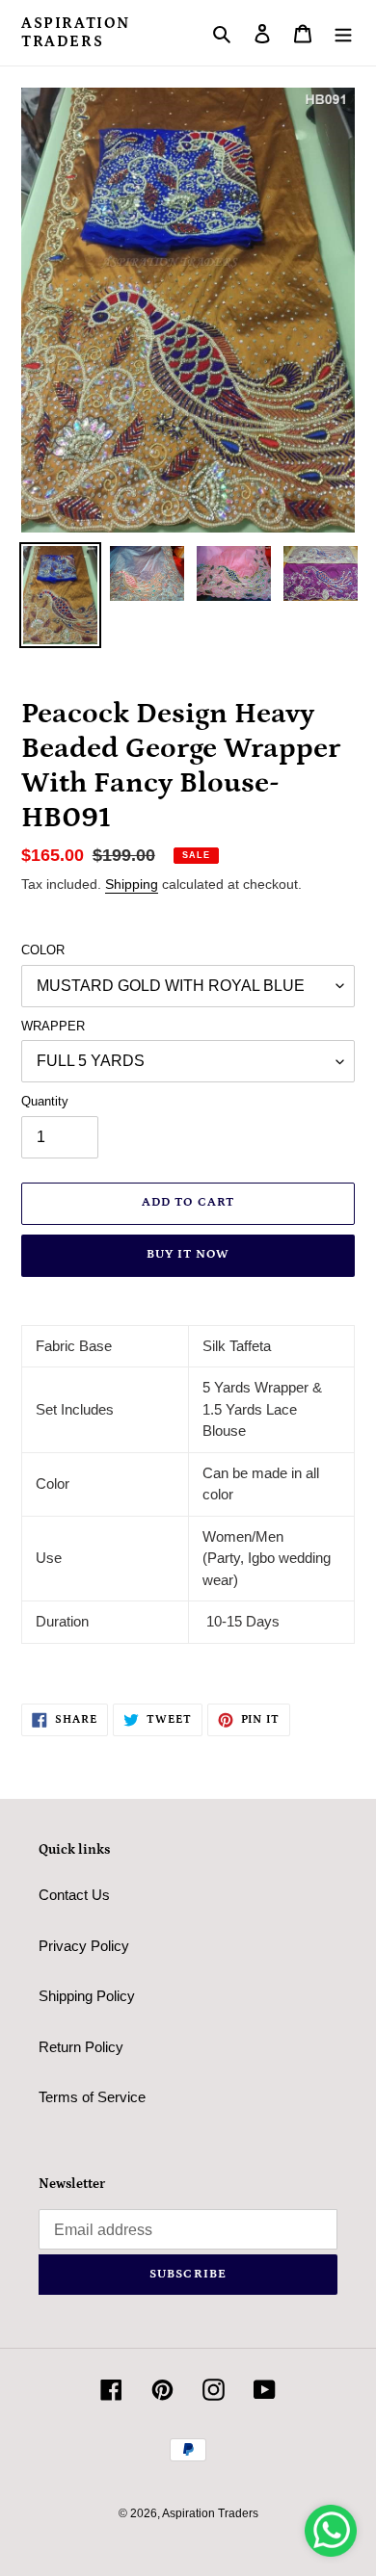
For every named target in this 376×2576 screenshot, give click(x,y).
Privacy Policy (84, 1946)
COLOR (43, 950)
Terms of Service (92, 2097)
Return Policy (81, 2047)
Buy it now (188, 1254)
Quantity (45, 1101)
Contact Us (74, 1895)
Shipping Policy (87, 1996)
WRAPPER (53, 1026)
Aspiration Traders (76, 32)
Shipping (132, 884)
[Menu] (343, 33)
